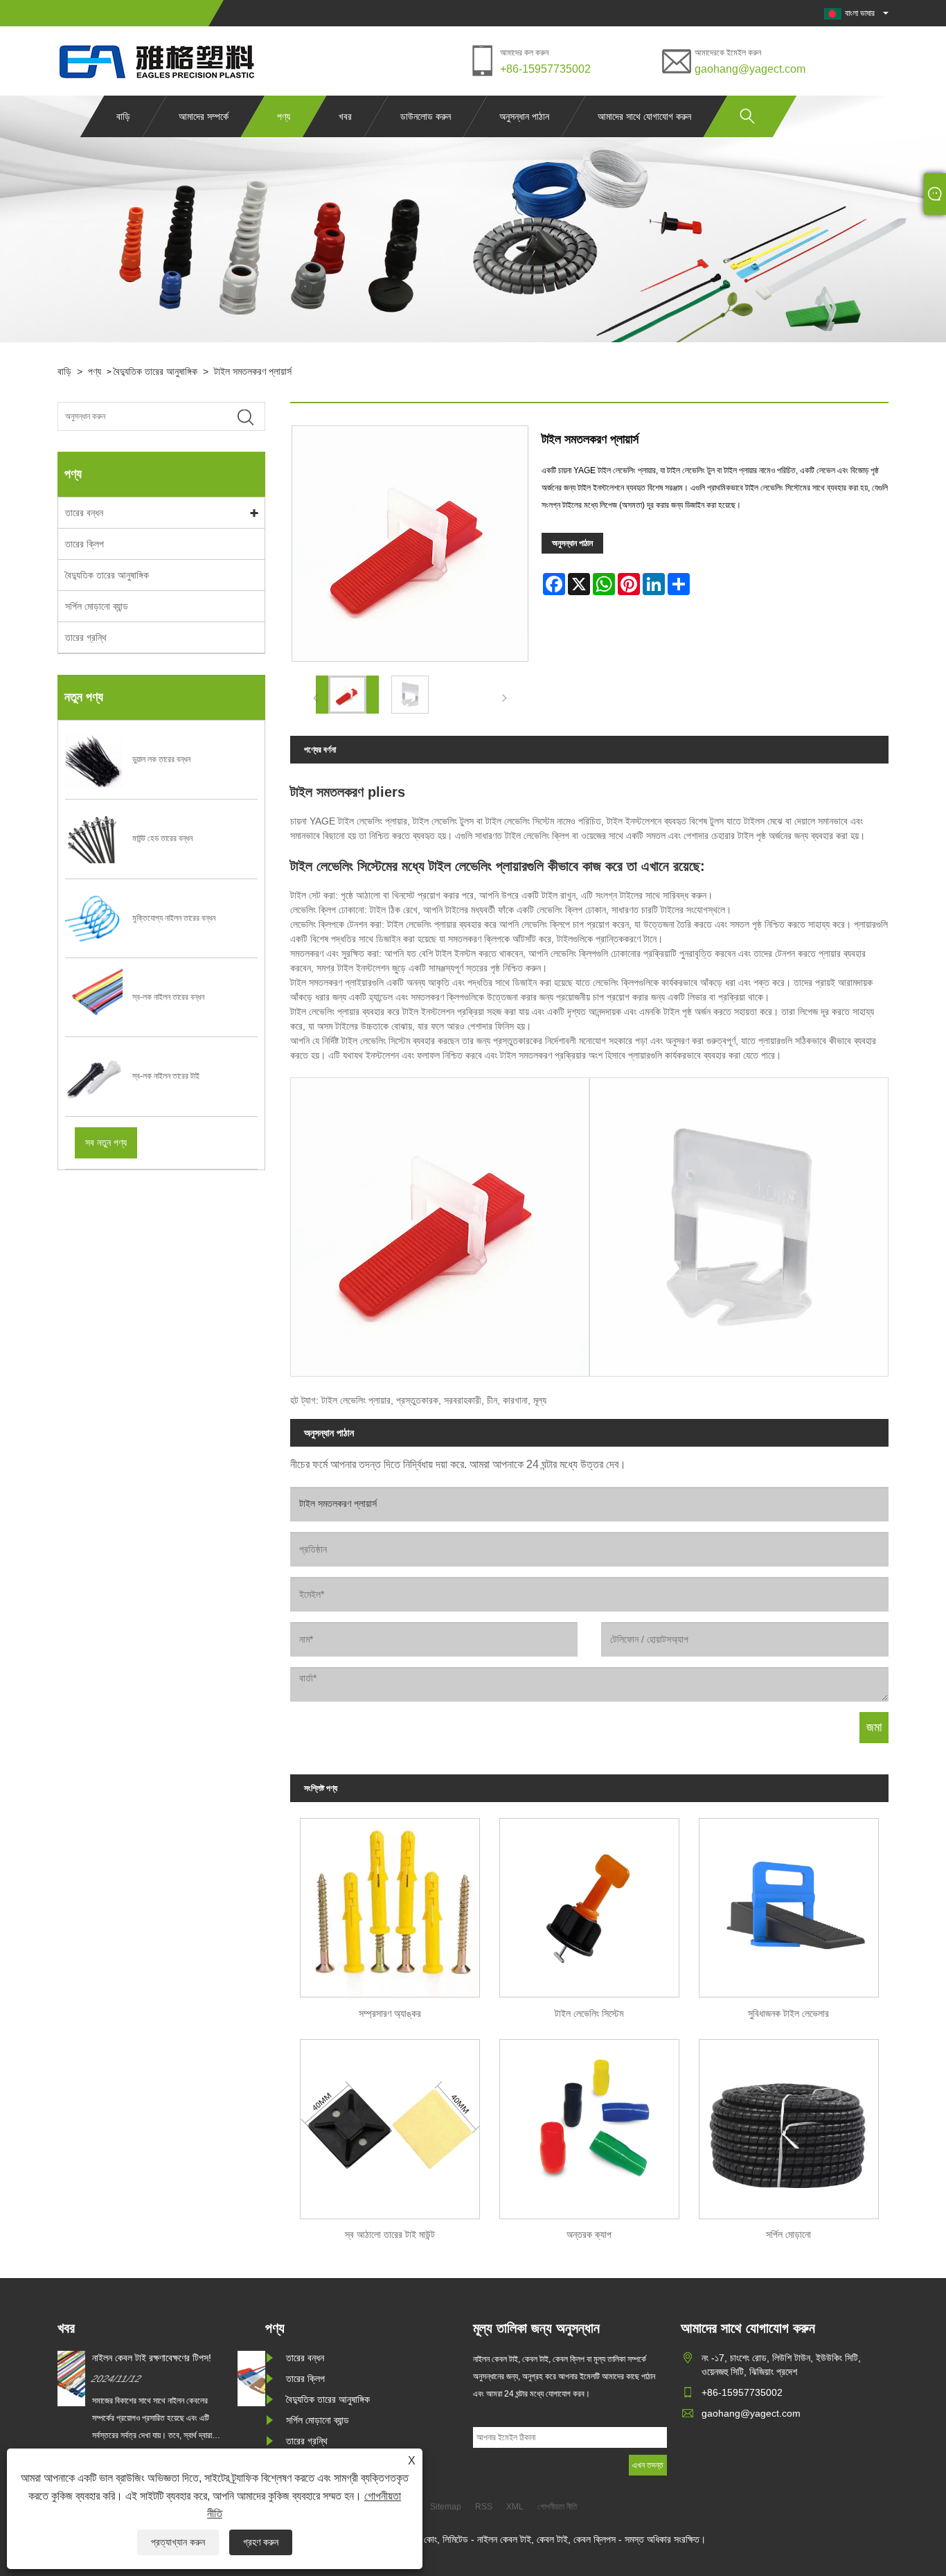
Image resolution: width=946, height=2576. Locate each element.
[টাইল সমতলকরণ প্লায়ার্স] (347, 695)
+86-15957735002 (545, 69)
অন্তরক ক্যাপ (589, 2234)
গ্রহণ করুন (261, 2542)
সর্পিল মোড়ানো (788, 2234)
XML (515, 2507)
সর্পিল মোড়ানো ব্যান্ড (97, 606)
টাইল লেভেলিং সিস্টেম (589, 2013)
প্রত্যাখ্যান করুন (178, 2542)
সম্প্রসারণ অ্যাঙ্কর (390, 2013)
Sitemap (446, 2507)
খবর (345, 116)
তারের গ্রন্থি (86, 637)
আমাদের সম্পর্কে (204, 116)
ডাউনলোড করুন (426, 116)
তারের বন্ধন (84, 513)
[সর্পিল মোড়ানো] (789, 2124)
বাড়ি (123, 116)
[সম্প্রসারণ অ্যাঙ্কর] (390, 1903)
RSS (484, 2507)
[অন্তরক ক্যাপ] (589, 2124)
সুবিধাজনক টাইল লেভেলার (788, 2013)
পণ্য (284, 116)
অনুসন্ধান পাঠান (524, 116)
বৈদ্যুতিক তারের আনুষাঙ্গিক (155, 371)
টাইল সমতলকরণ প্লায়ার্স (253, 371)
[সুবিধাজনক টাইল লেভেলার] (789, 1903)
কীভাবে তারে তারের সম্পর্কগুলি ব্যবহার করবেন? (179, 2358)
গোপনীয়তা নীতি (557, 2507)
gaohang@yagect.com (750, 69)
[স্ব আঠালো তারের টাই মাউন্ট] (390, 2124)
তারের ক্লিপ (84, 544)
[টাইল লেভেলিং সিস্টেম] (589, 1903)
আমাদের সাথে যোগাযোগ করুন (644, 116)
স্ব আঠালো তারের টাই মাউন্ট (390, 2234)
